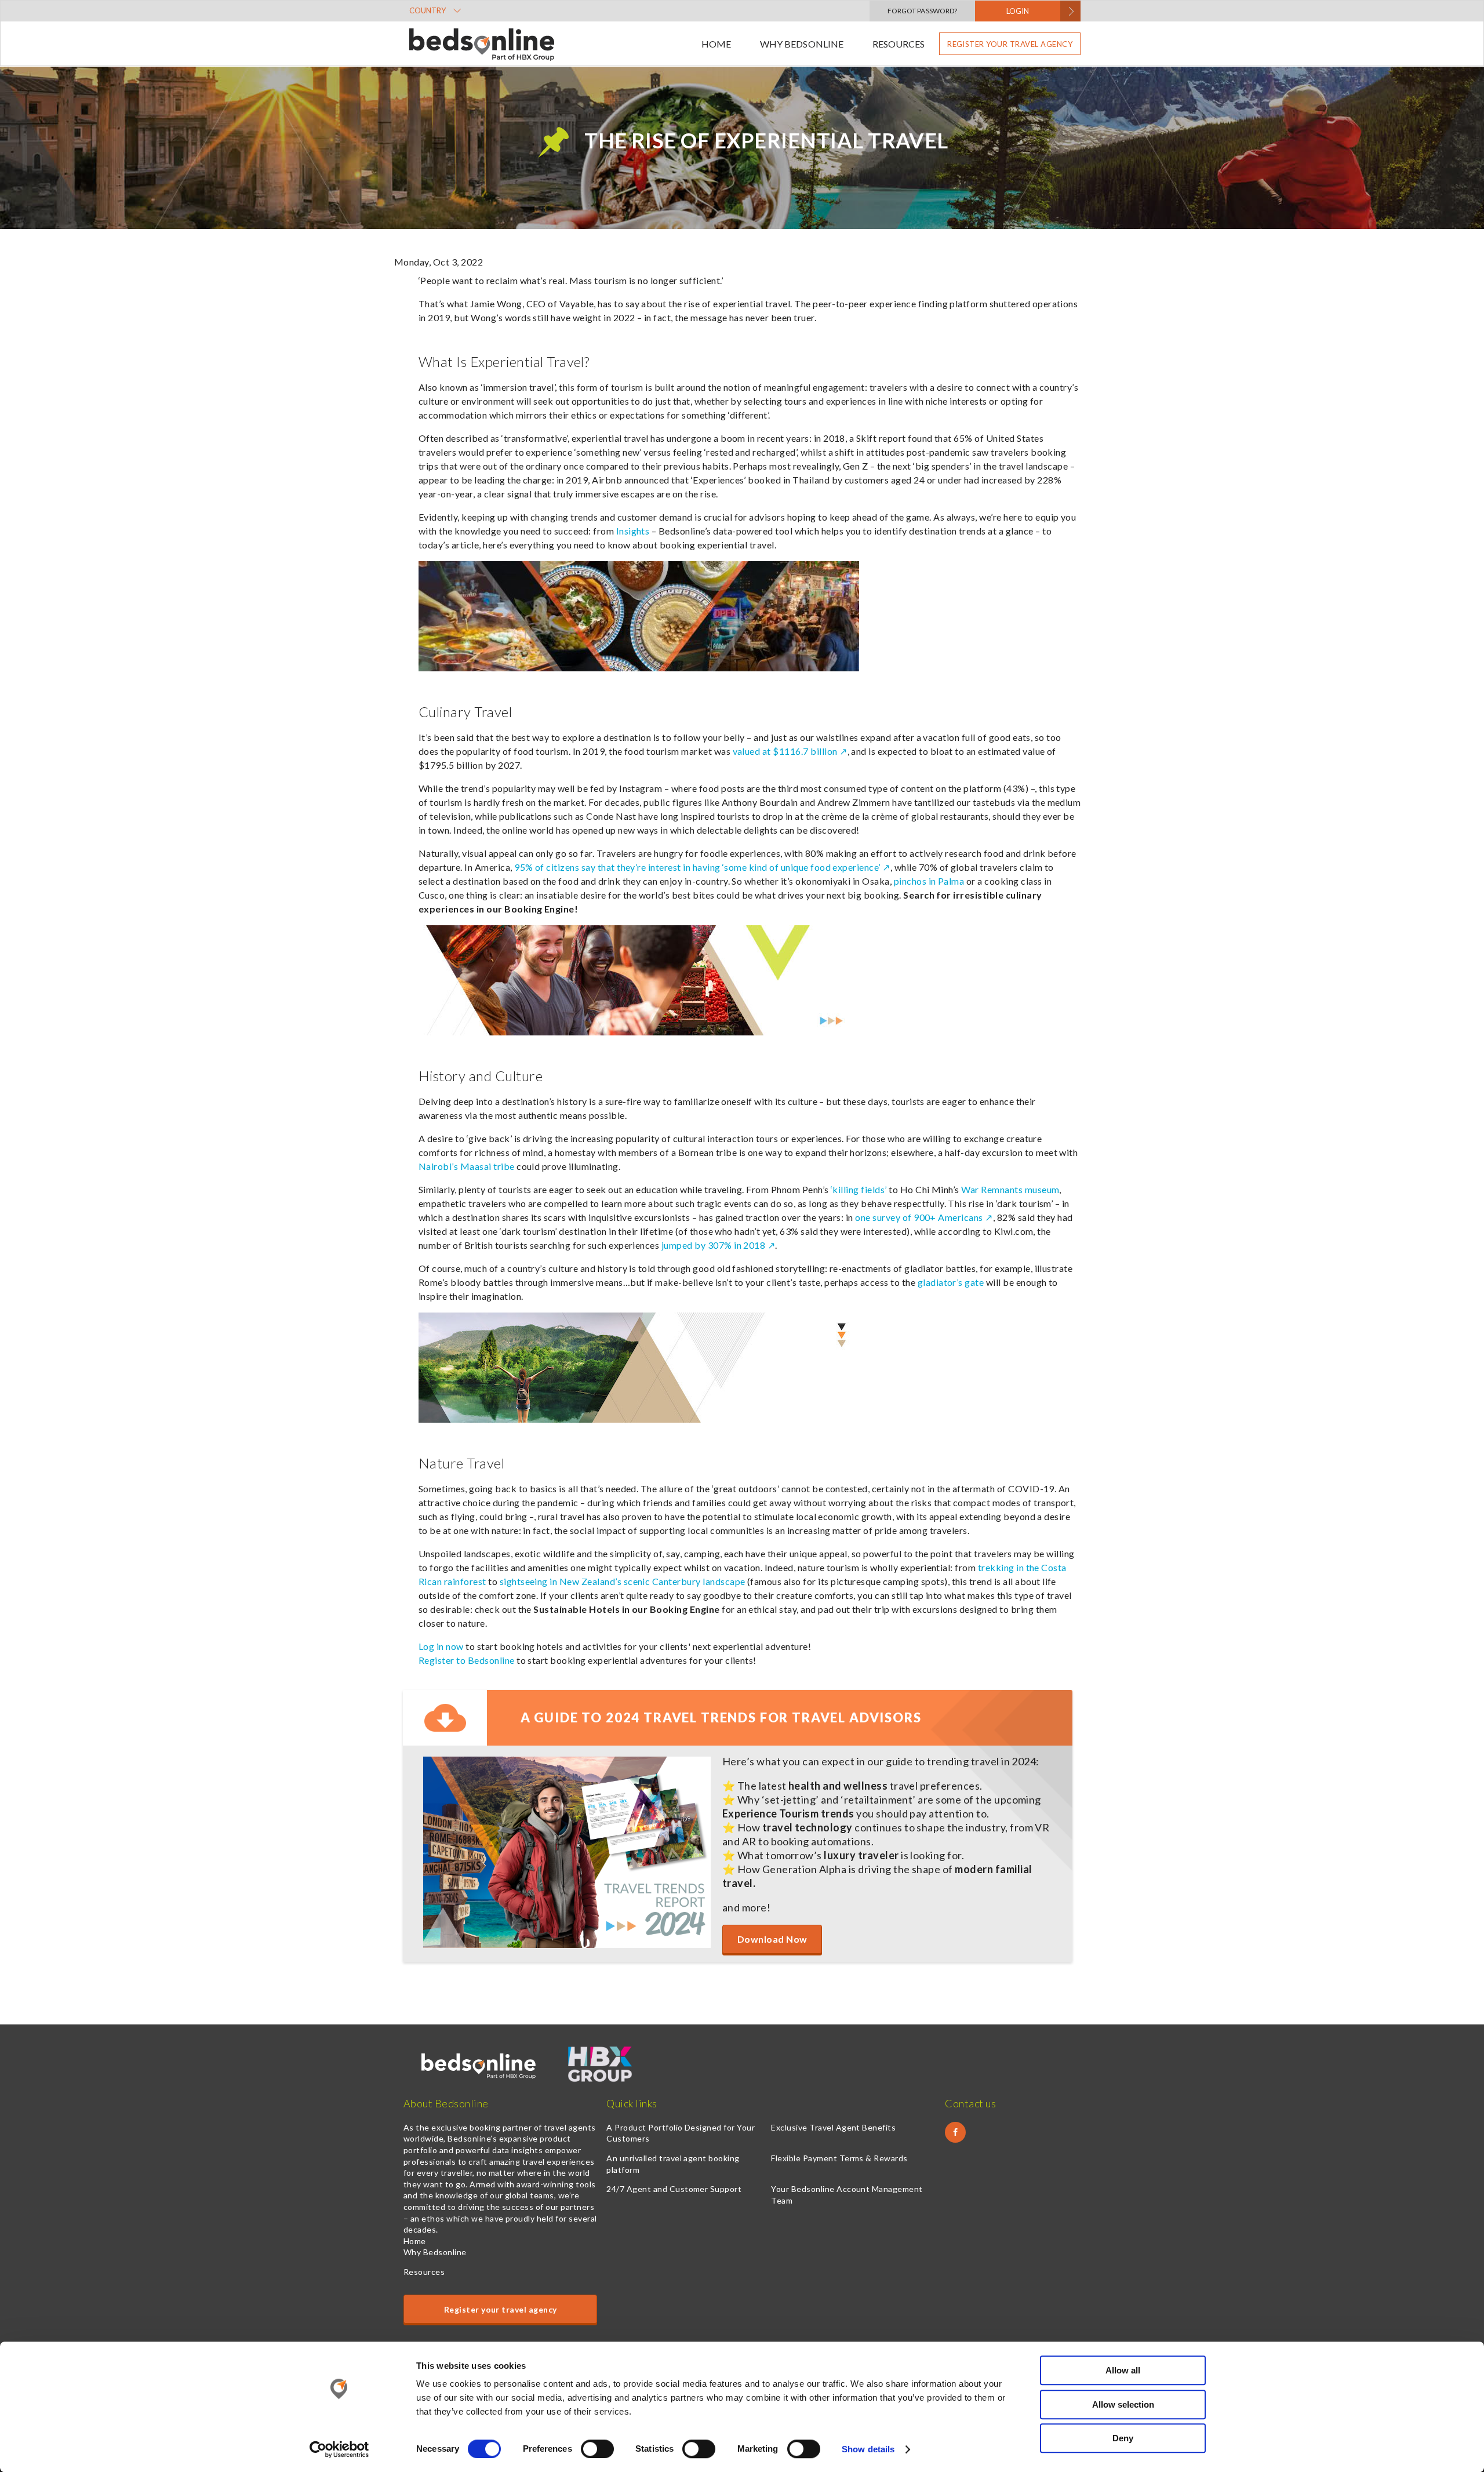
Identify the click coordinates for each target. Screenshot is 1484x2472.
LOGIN (1018, 11)
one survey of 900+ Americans (919, 1217)
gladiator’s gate (951, 1282)
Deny (1123, 2438)
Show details (868, 2449)
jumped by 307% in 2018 (714, 1245)
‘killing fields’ (859, 1189)
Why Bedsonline (801, 44)
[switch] (597, 2449)
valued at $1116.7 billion (785, 751)
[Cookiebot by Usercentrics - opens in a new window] (339, 2449)
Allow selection (1123, 2404)
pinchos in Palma (929, 881)
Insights (633, 531)
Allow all (1123, 2370)
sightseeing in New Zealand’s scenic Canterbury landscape (623, 1581)
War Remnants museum (1010, 1189)
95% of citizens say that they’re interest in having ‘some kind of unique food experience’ (697, 867)
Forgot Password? (922, 11)
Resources (899, 44)
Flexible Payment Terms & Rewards (839, 2158)
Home (716, 44)
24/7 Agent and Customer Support (674, 2189)
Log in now (441, 1646)
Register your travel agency (1010, 44)
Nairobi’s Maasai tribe (467, 1166)
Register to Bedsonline (467, 1660)
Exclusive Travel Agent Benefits (833, 2127)
